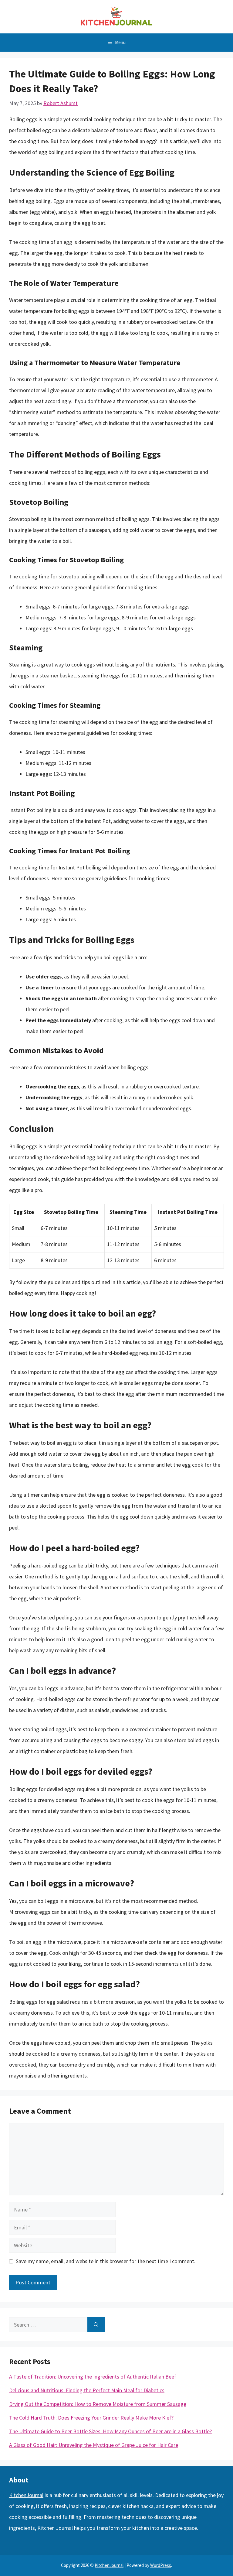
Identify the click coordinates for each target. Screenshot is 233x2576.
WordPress (161, 2565)
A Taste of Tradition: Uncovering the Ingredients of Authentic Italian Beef (93, 2377)
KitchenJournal (26, 2495)
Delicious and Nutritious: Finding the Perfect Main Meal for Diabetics (87, 2390)
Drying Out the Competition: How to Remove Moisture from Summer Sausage (98, 2404)
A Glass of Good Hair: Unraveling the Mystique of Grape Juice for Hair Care (94, 2445)
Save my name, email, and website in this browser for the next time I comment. (106, 2261)
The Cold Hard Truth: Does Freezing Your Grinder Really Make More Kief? (91, 2418)
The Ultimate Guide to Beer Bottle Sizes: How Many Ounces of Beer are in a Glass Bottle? (110, 2431)
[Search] (96, 2325)
